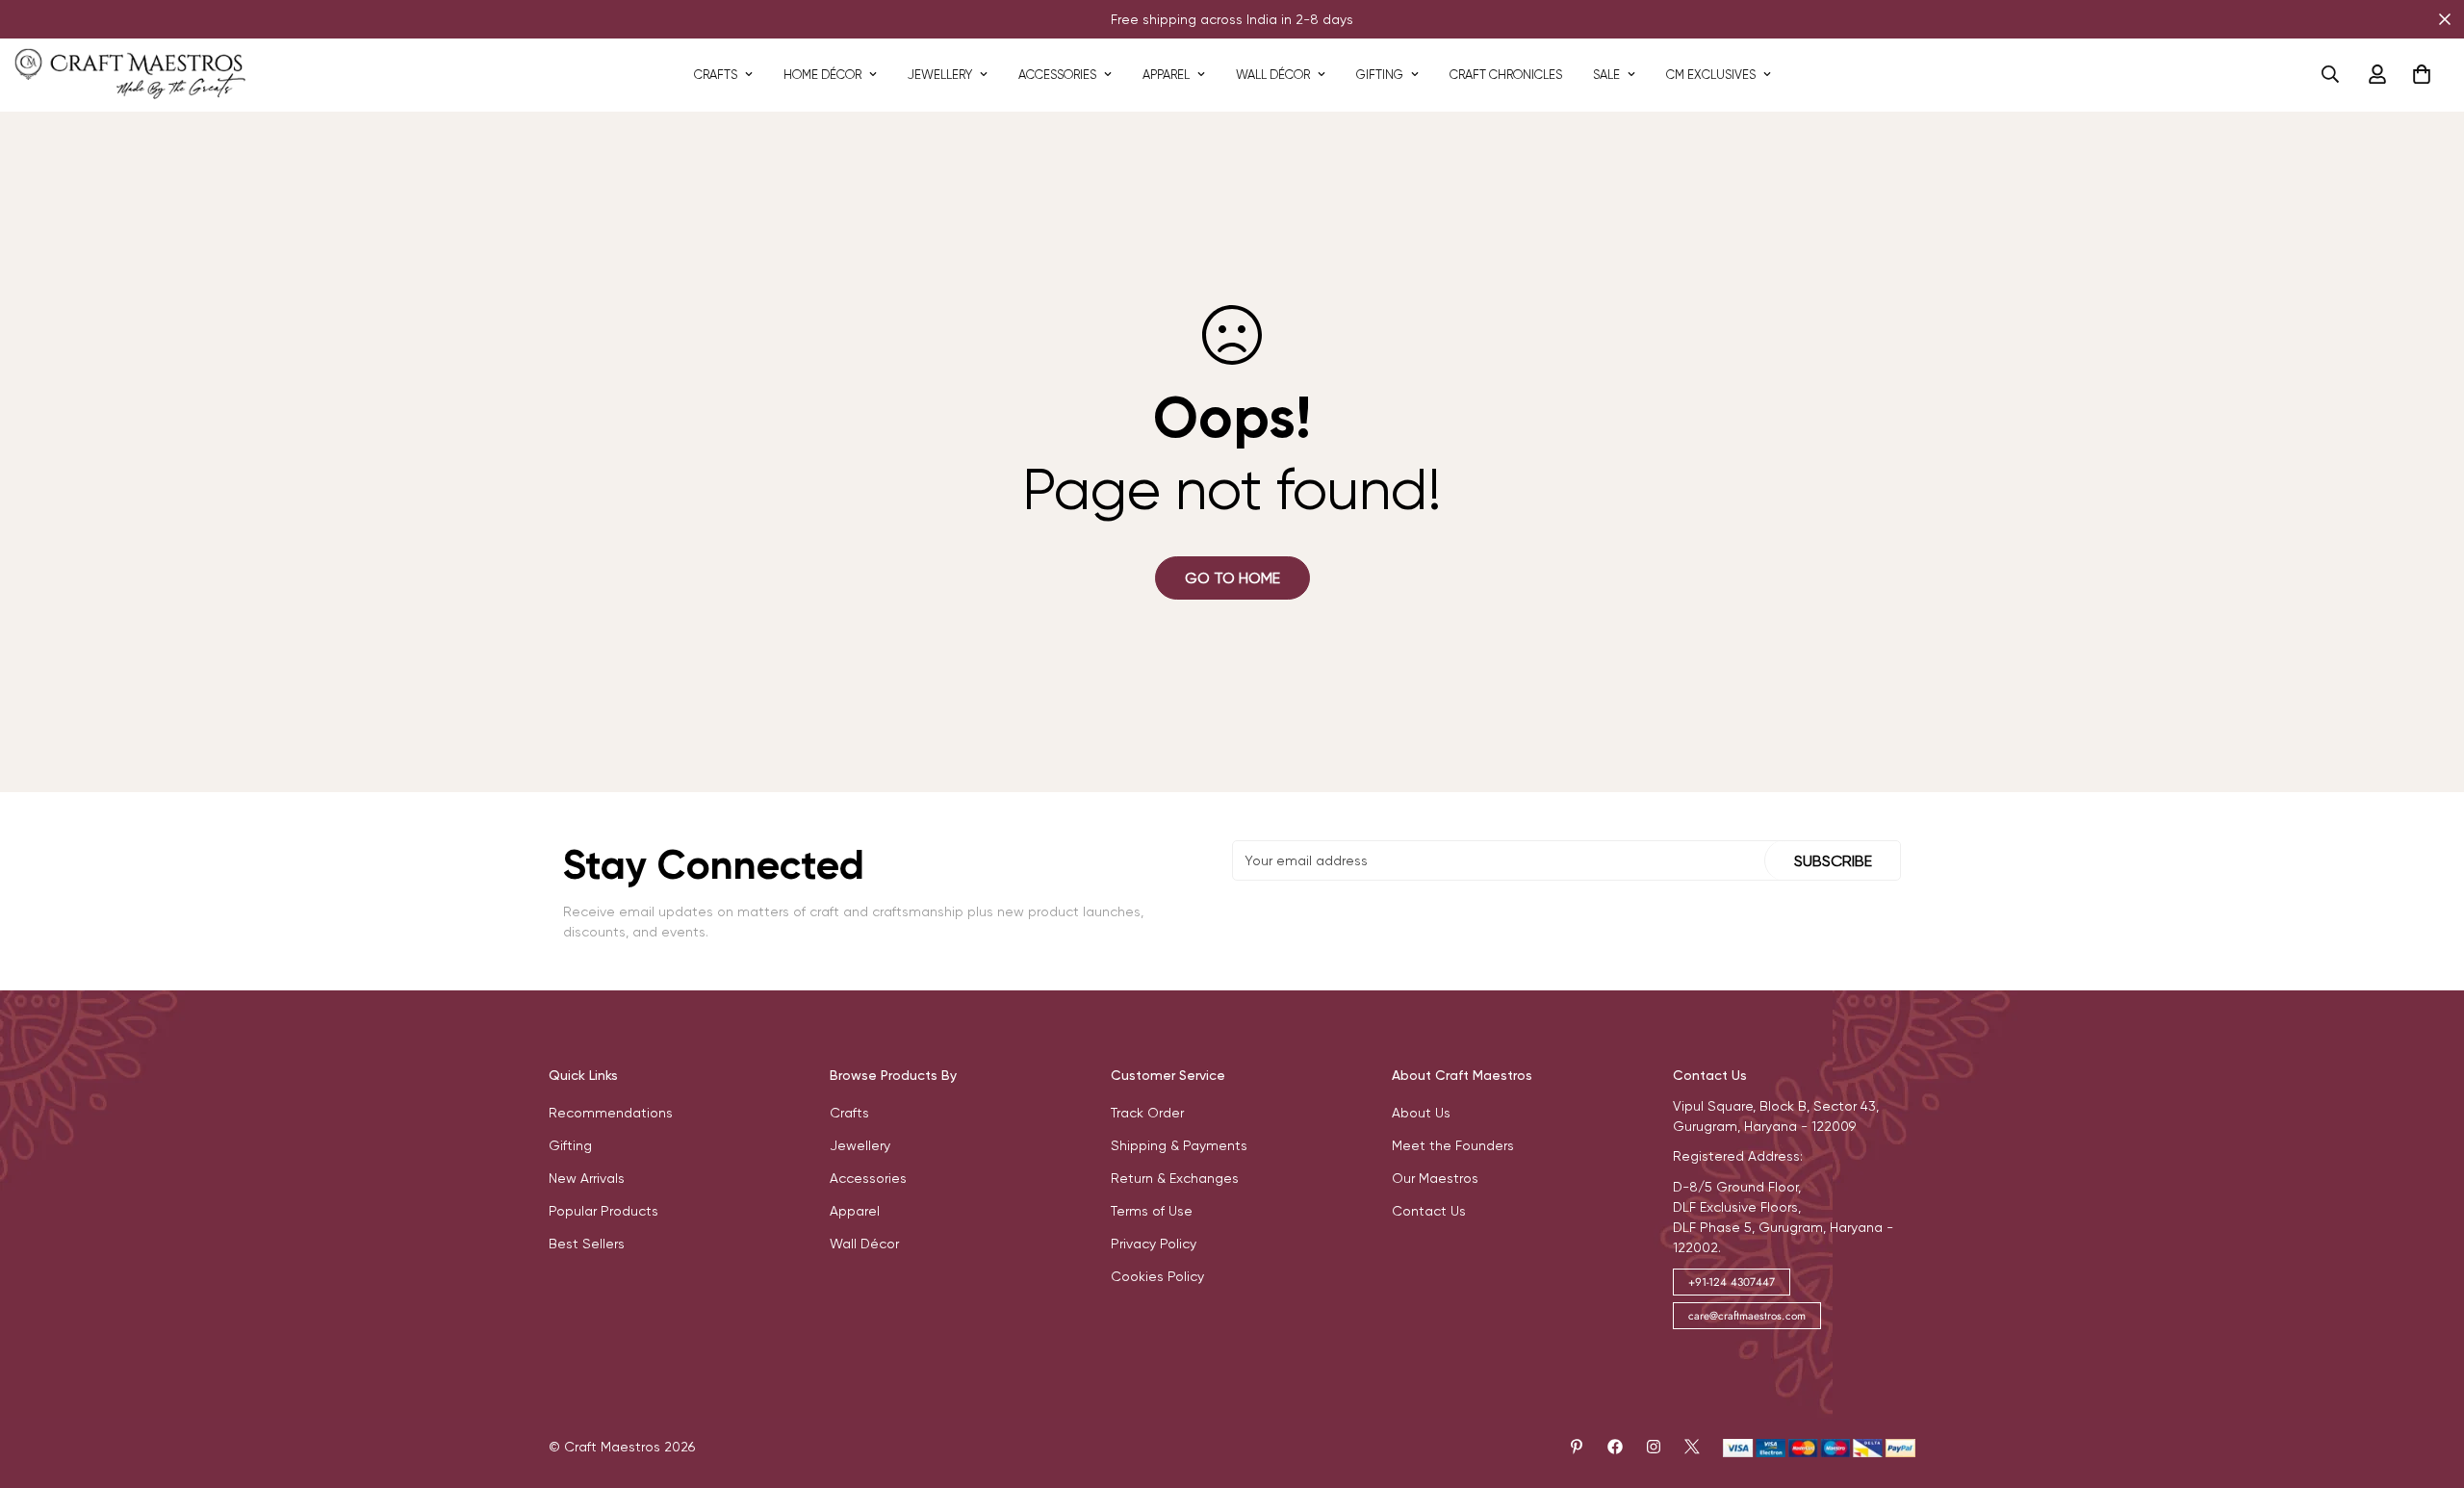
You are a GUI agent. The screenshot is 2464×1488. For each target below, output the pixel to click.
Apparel (1166, 75)
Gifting (1380, 75)
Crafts (716, 75)
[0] (2422, 74)
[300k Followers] (1615, 1447)
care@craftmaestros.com (1747, 1316)
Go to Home (1232, 578)
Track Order (1147, 1113)
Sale (1606, 75)
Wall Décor (1273, 75)
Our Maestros (1435, 1178)
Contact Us (1429, 1211)
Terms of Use (1152, 1211)
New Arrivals (587, 1178)
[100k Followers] (1654, 1447)
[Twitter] (1692, 1447)
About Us (1421, 1113)
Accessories (1057, 75)
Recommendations (611, 1113)
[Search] (2330, 74)
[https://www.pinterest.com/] (1577, 1447)
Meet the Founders (1453, 1145)
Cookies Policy (1157, 1276)
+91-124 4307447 (1732, 1282)
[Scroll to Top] (2426, 1383)
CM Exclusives (1711, 75)
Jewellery (940, 75)
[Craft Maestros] (130, 75)
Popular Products (603, 1211)
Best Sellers (587, 1244)
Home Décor (822, 75)
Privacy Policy (1154, 1244)
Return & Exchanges (1175, 1178)
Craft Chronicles (1506, 75)
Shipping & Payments (1179, 1145)
